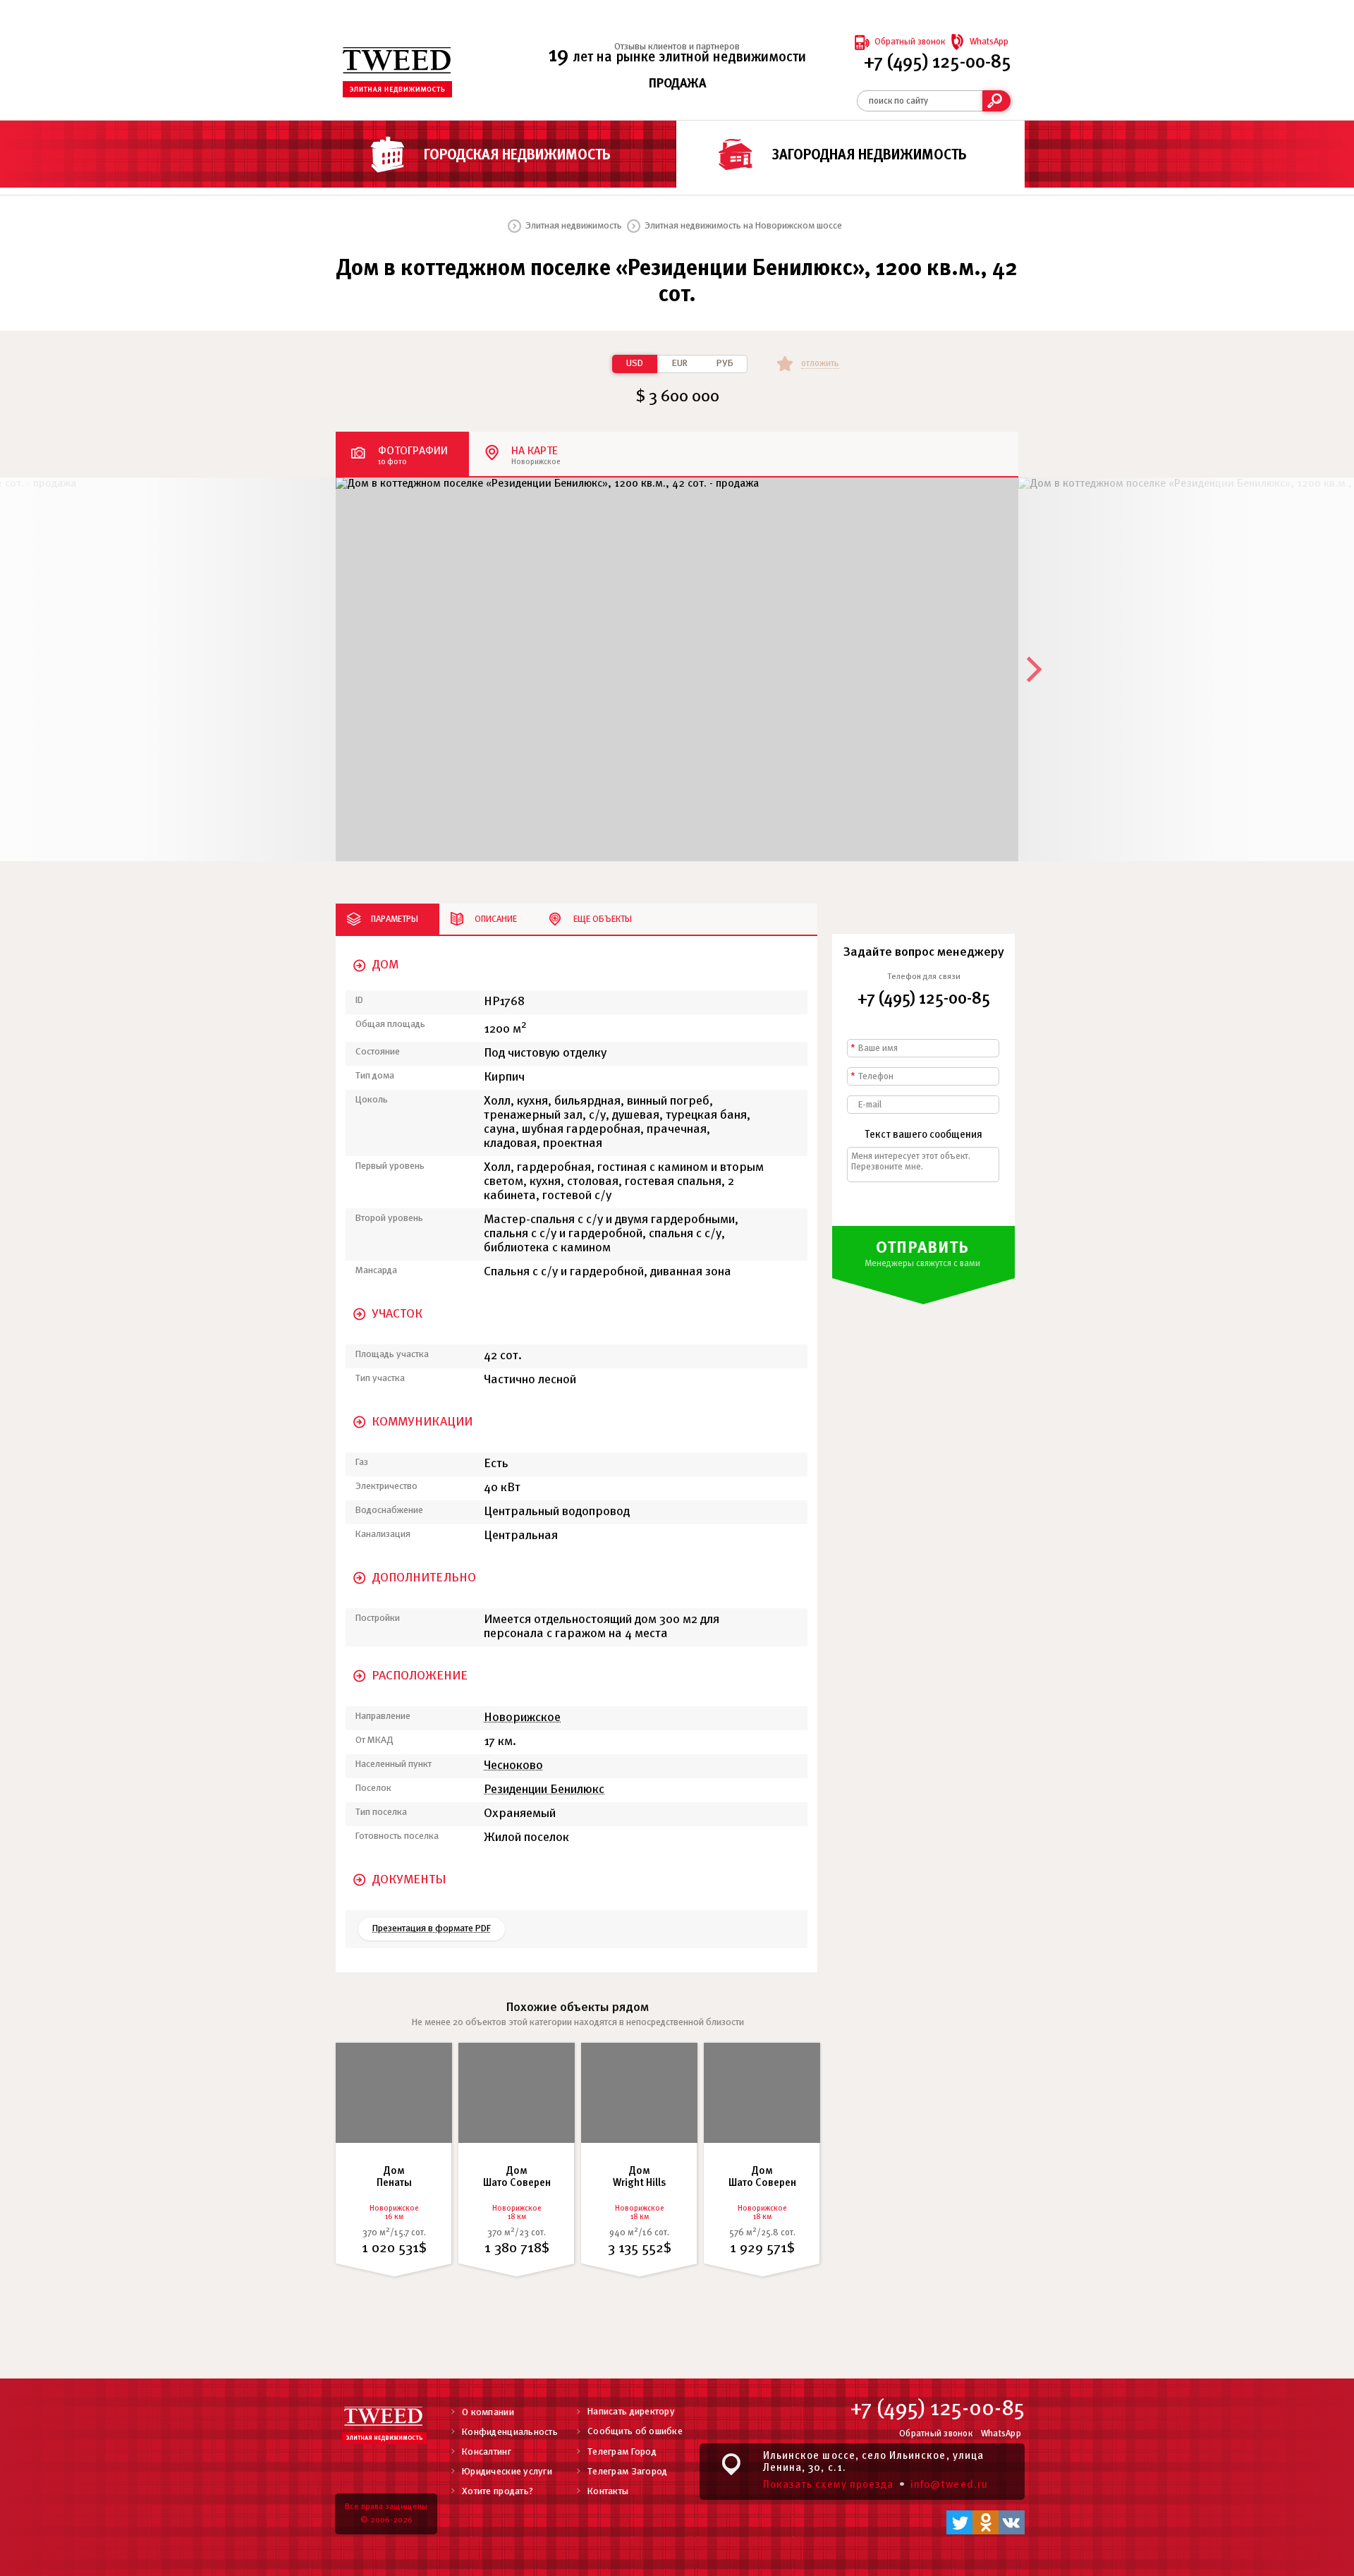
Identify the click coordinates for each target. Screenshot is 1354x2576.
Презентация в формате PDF (432, 1929)
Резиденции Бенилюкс (544, 1790)
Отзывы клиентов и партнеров (677, 47)
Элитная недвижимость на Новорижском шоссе (743, 226)
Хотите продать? (498, 2492)
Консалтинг (487, 2452)
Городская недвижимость (517, 156)
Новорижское (522, 1718)
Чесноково (513, 1766)
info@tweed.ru (949, 2485)
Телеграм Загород (627, 2472)
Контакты (608, 2492)
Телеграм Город (622, 2452)
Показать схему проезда (828, 2485)
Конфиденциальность (510, 2432)
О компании (488, 2413)
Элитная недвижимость (574, 226)
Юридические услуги (507, 2472)
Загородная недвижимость (870, 156)
